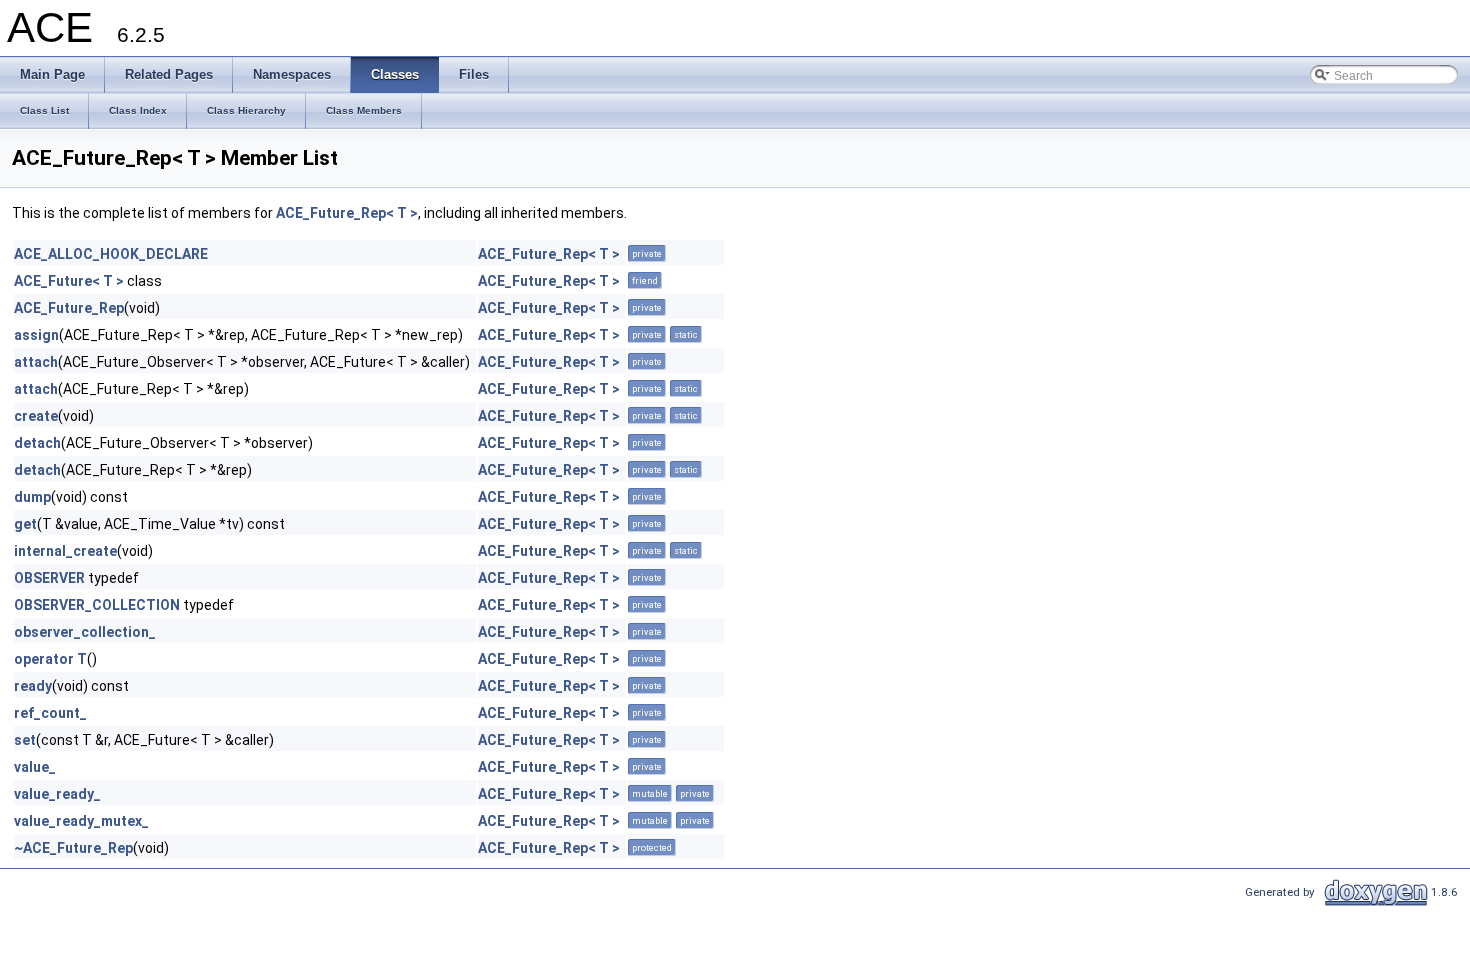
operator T (50, 659)
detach (37, 443)
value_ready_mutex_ (81, 821)
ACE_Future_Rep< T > (347, 213)
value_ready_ (57, 794)
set (25, 740)
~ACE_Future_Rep (73, 848)
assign (36, 335)
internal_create (65, 551)
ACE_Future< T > (69, 281)
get (25, 524)
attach (36, 362)
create (36, 416)
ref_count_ (50, 713)
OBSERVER (49, 578)
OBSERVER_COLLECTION (97, 605)
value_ (35, 767)
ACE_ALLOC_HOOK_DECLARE (111, 254)
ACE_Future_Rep (69, 308)
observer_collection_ (85, 632)
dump (32, 497)
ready (33, 686)
